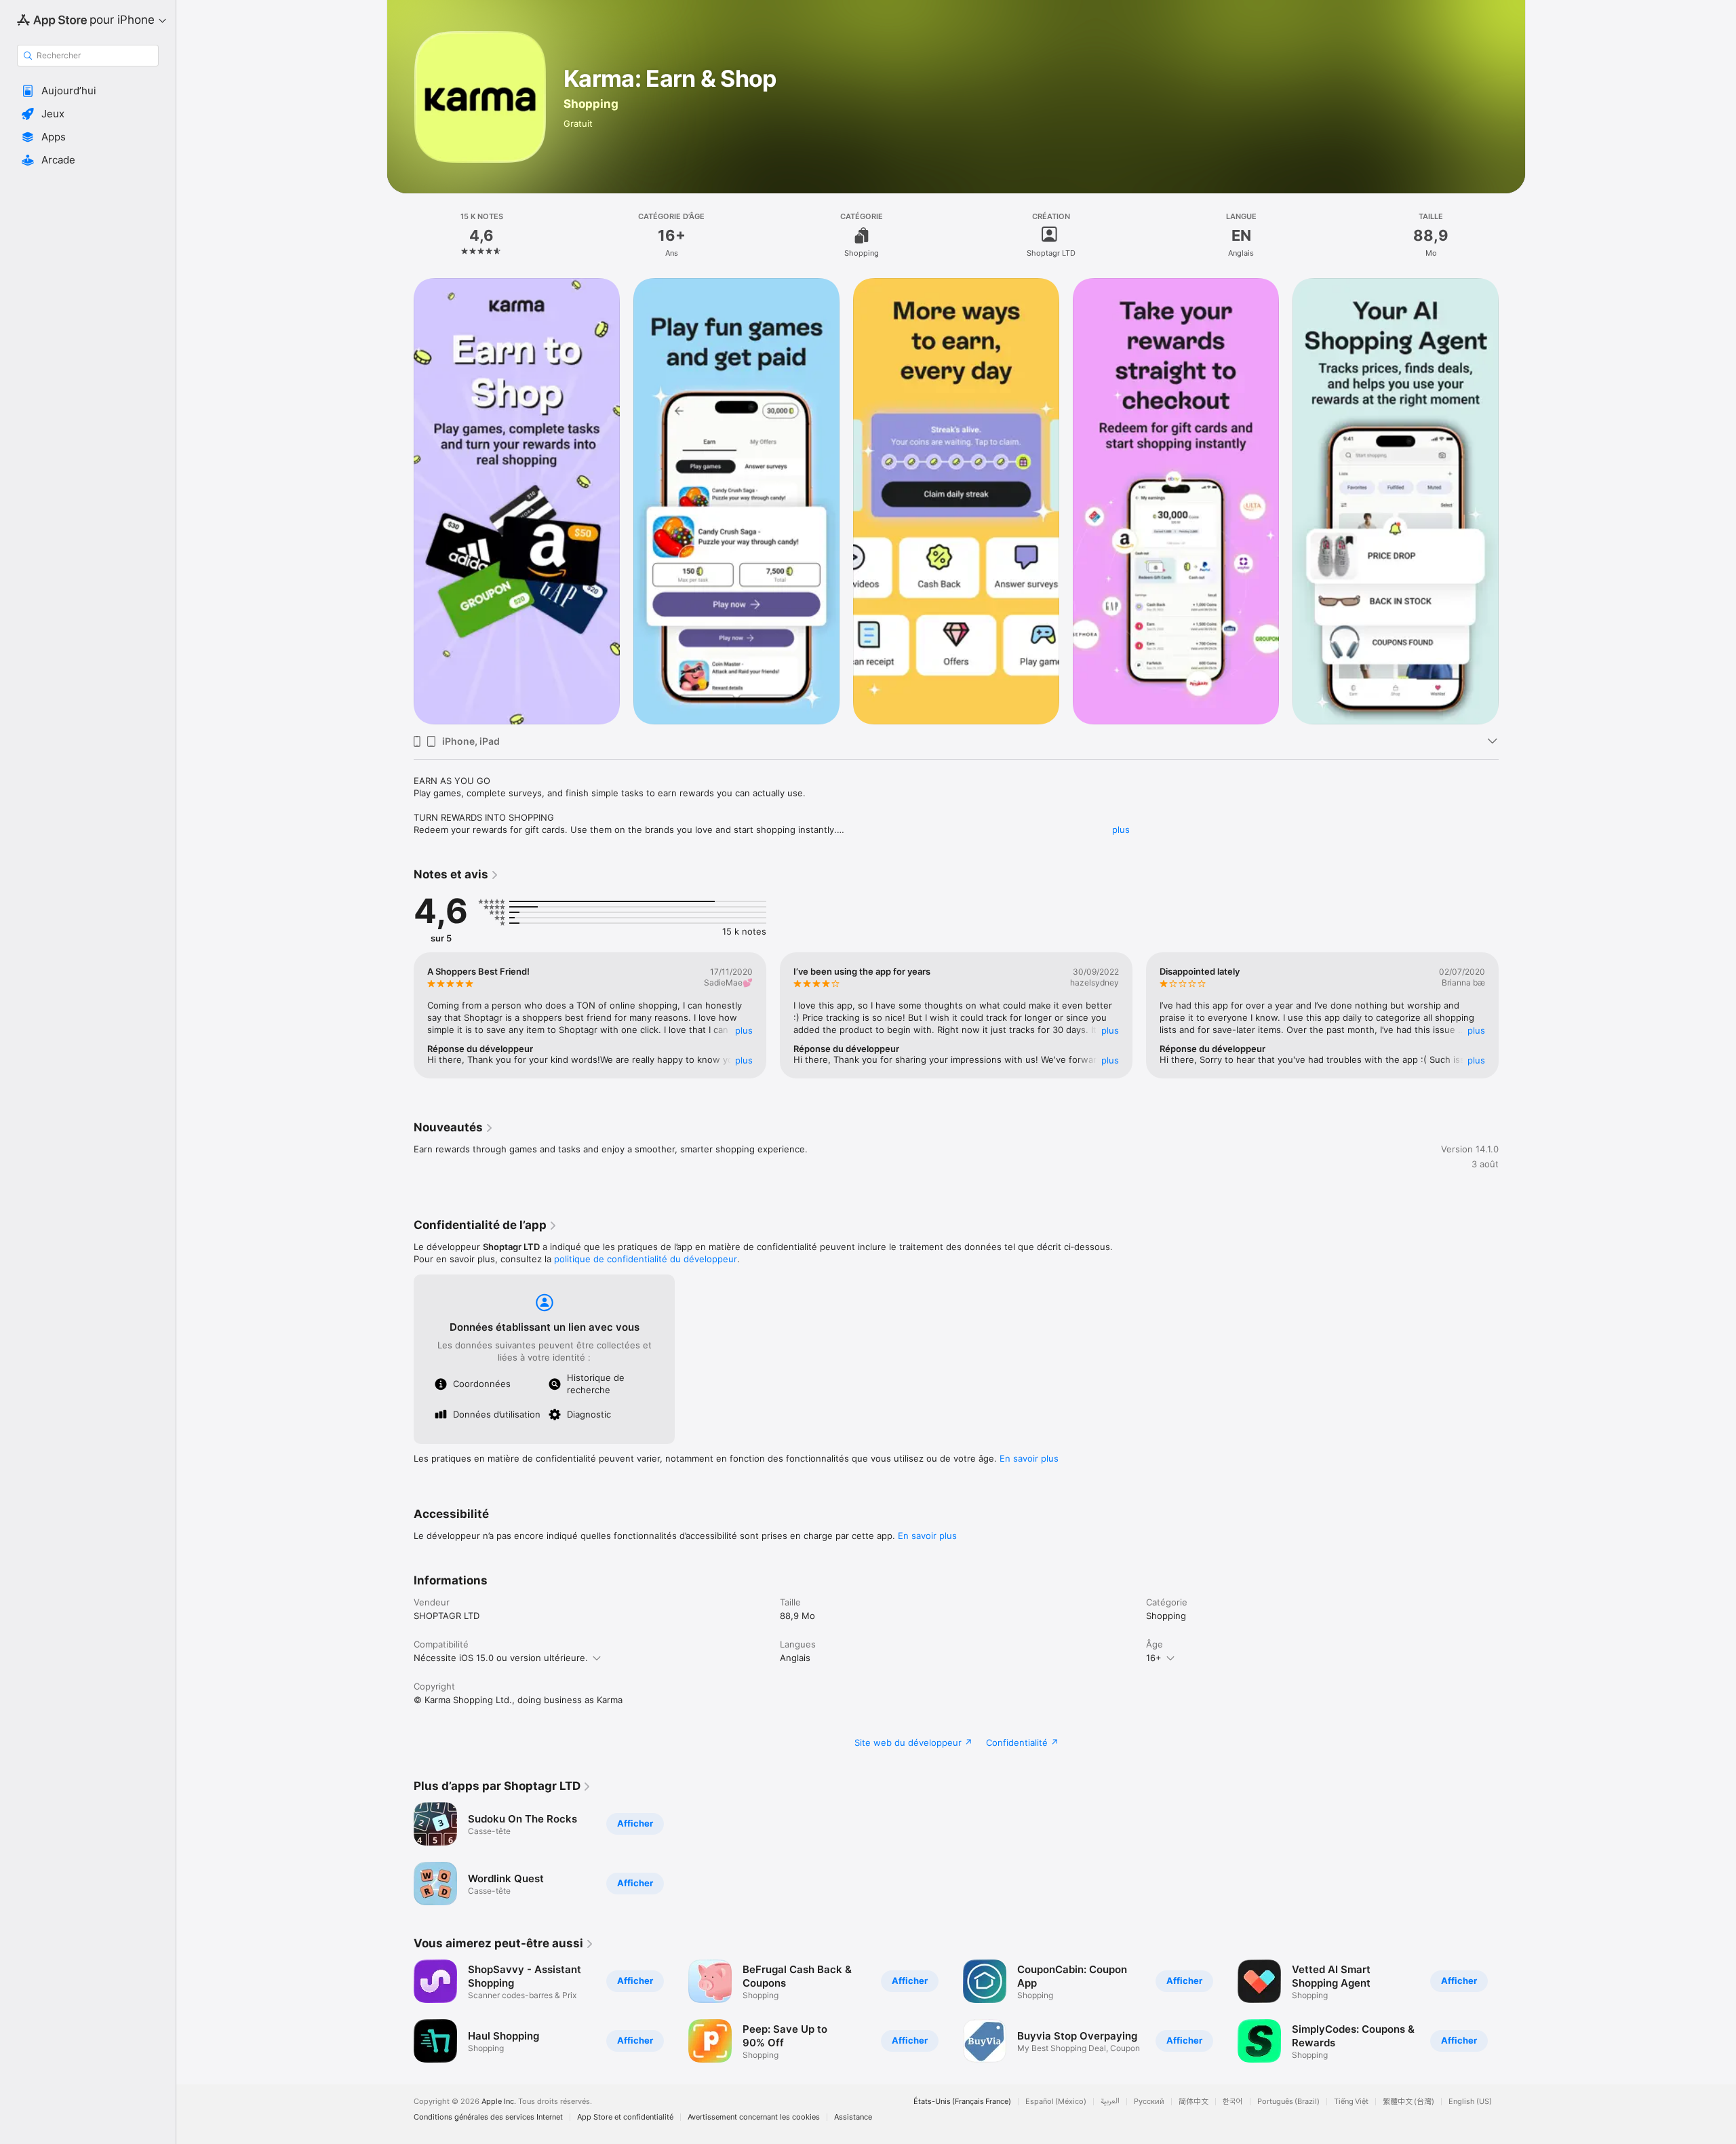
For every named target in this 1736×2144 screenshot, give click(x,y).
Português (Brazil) (1288, 2102)
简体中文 (1193, 2102)
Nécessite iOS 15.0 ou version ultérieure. (501, 1658)
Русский (1149, 2102)
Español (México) (1056, 2102)
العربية (1110, 2102)
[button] (88, 91)
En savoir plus (1029, 1458)
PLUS (744, 1030)
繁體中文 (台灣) (1408, 2102)
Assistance (853, 2117)
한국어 (1233, 2102)
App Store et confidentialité (625, 2117)
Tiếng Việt (1351, 2102)
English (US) (1470, 2102)
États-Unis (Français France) (962, 2102)
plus (1121, 830)
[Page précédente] (400, 501)
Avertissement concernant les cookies (754, 2117)
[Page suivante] (1512, 501)
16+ (1154, 1658)
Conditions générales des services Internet (488, 2117)
